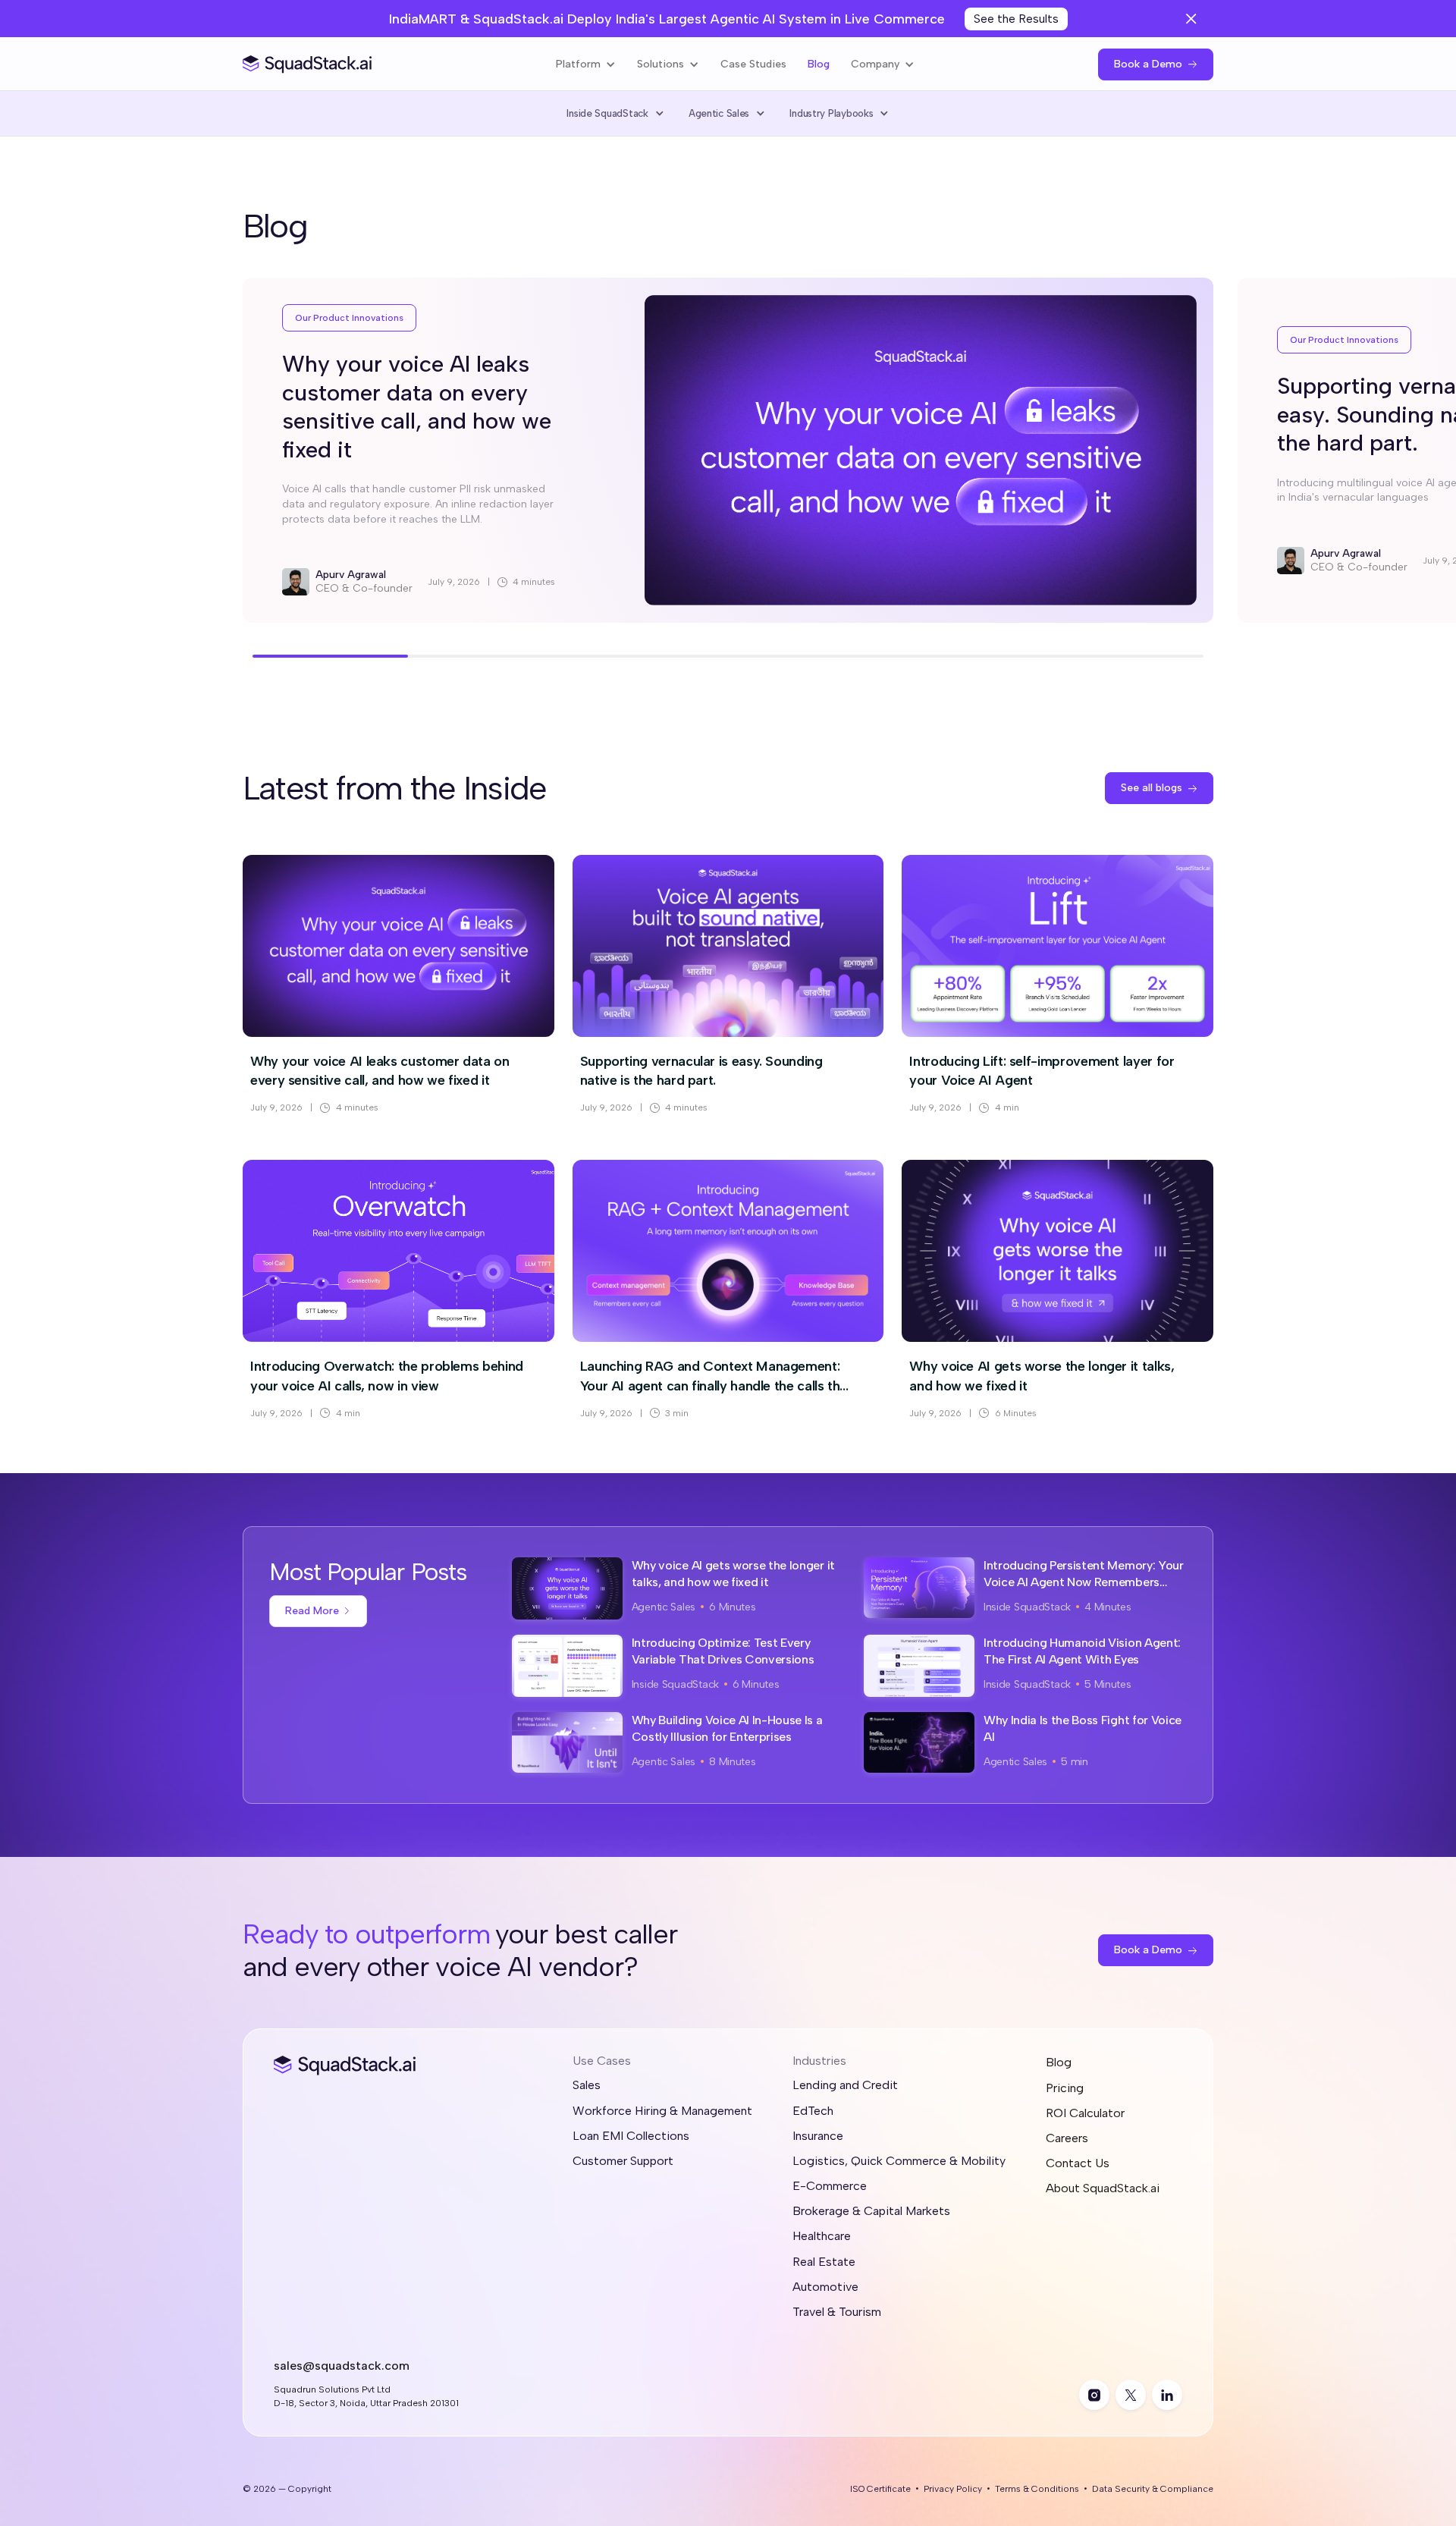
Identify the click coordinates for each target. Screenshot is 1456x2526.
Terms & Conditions (1037, 2489)
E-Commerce (830, 2186)
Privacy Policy (953, 2489)
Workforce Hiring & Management (662, 2111)
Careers (1067, 2138)
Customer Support (623, 2161)
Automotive (825, 2287)
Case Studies (753, 64)
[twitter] (1131, 2395)
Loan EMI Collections (631, 2136)
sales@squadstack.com (342, 2366)
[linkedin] (1167, 2395)
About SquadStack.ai (1103, 2188)
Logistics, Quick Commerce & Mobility (899, 2161)
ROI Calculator (1085, 2113)
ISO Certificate (880, 2489)
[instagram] (1094, 2395)
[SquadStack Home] (308, 64)
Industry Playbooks (831, 113)
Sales (587, 2085)
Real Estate (824, 2262)
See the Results (1016, 19)
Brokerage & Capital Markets (871, 2211)
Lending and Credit (845, 2085)
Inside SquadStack (607, 113)
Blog (819, 64)
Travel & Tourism (837, 2312)
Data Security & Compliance (1153, 2489)
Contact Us (1078, 2163)
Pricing (1065, 2088)
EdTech (813, 2111)
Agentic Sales (719, 113)
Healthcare (822, 2236)
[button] (586, 64)
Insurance (818, 2136)
